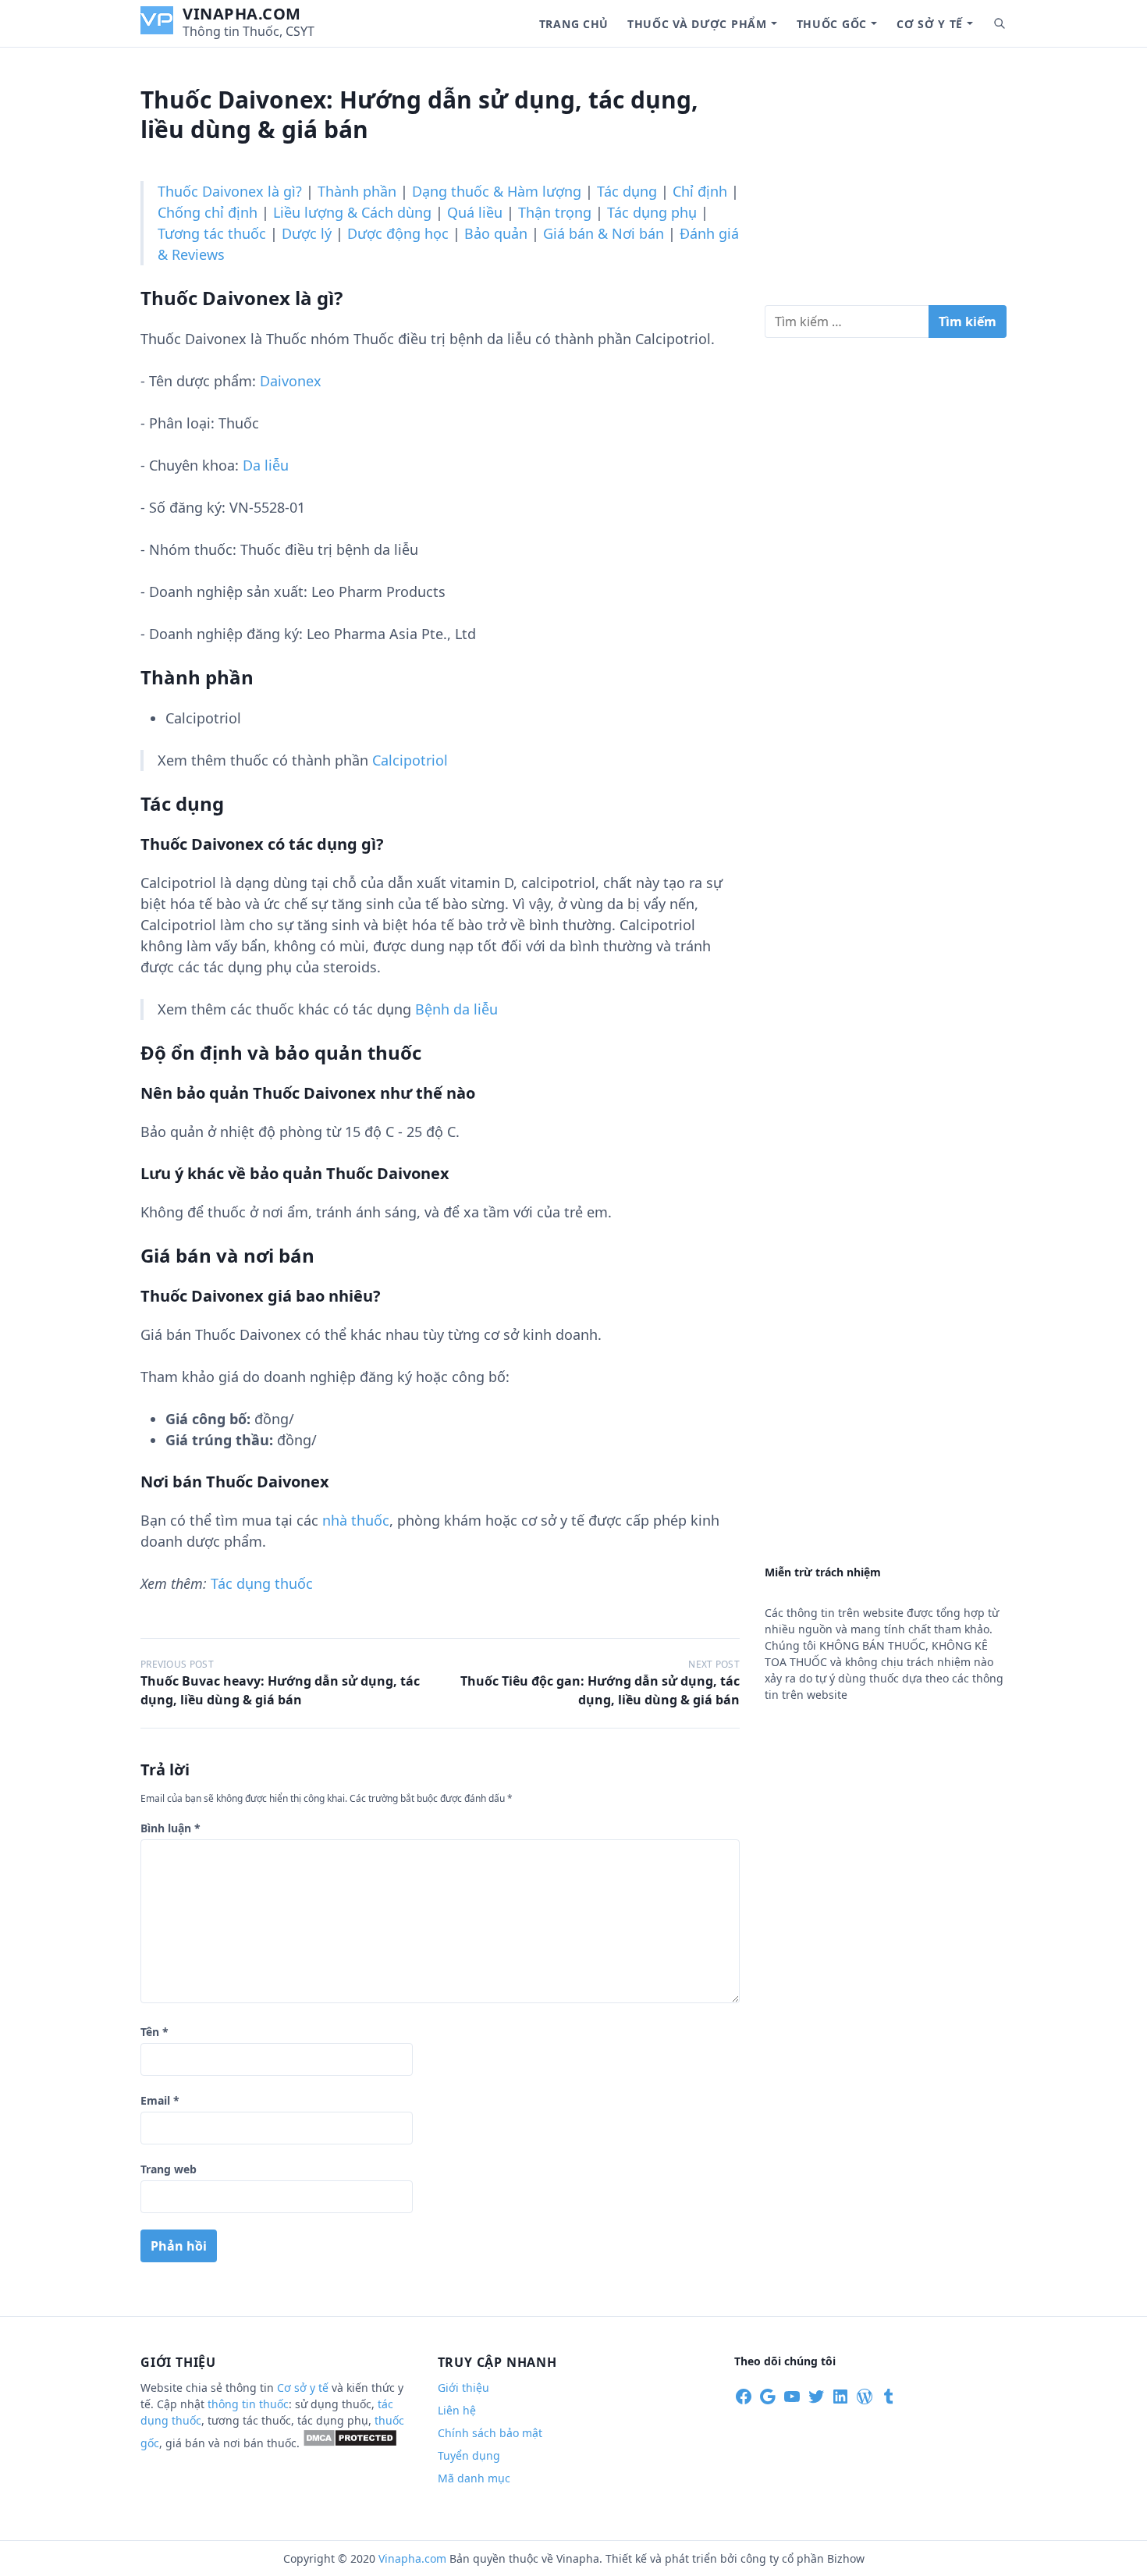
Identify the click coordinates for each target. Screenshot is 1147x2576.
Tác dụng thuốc (262, 1583)
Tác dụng (627, 191)
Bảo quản (496, 233)
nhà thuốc (356, 1520)
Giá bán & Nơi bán (604, 233)
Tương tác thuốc (212, 233)
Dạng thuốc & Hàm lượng (497, 191)
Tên (154, 2032)
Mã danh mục (474, 2478)
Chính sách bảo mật (490, 2433)
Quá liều (475, 212)
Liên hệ (457, 2410)
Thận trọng (555, 212)
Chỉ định (700, 191)
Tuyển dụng (469, 2455)
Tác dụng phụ (652, 212)
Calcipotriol (410, 760)
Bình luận (170, 1828)
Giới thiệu (463, 2388)
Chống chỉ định (208, 212)
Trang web (169, 2169)
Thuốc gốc (832, 24)
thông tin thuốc (248, 2404)
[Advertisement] (886, 183)
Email (160, 2100)
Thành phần (357, 191)
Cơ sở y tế (930, 24)
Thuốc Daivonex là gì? (230, 191)
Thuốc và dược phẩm (697, 24)
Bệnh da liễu (456, 1009)
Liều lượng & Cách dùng (352, 212)
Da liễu (266, 465)
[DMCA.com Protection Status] (350, 2443)
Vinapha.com (242, 14)
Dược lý (307, 233)
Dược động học (398, 233)
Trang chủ (574, 24)
